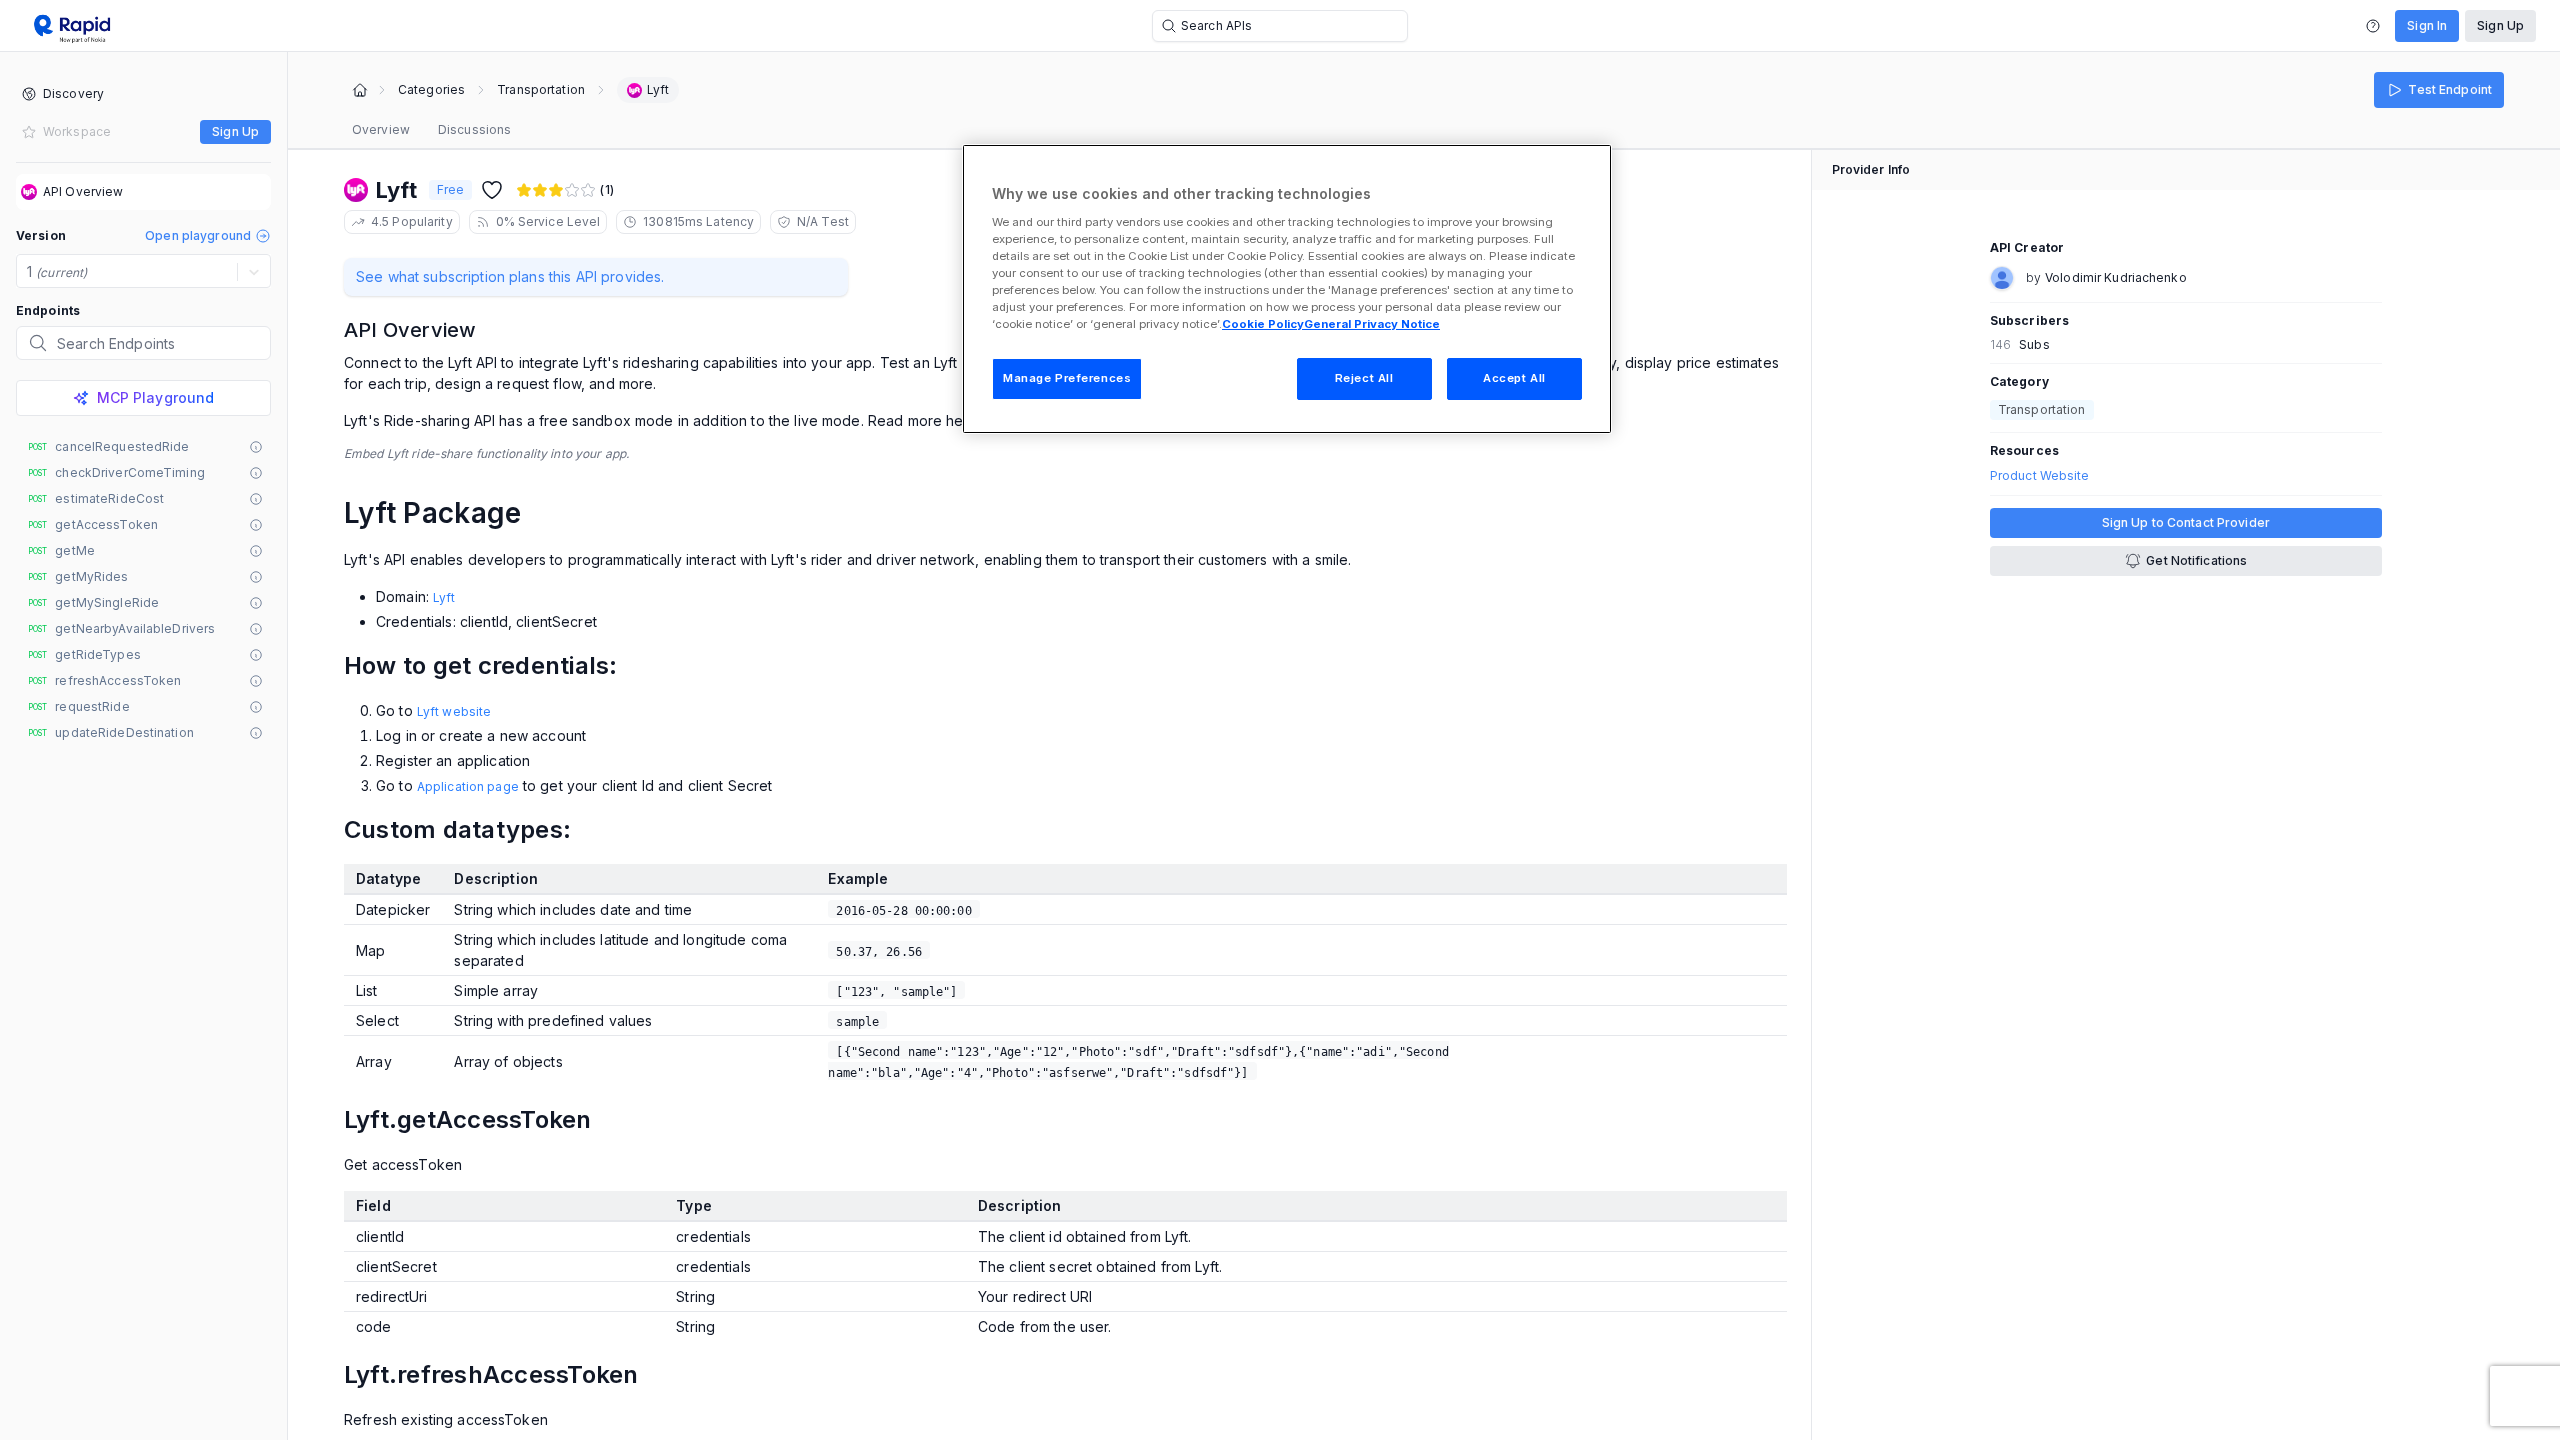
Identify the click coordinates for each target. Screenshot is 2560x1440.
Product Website (2040, 476)
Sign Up (2500, 25)
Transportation (541, 90)
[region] (1287, 289)
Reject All (1364, 378)
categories (431, 90)
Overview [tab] (381, 129)
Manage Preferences (1067, 378)
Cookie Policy (1263, 324)
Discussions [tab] (474, 129)
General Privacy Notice (1372, 324)
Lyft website (454, 711)
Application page (468, 786)
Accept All (1514, 378)
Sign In (2427, 25)
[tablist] (431, 130)
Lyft (444, 597)
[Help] (2373, 26)
